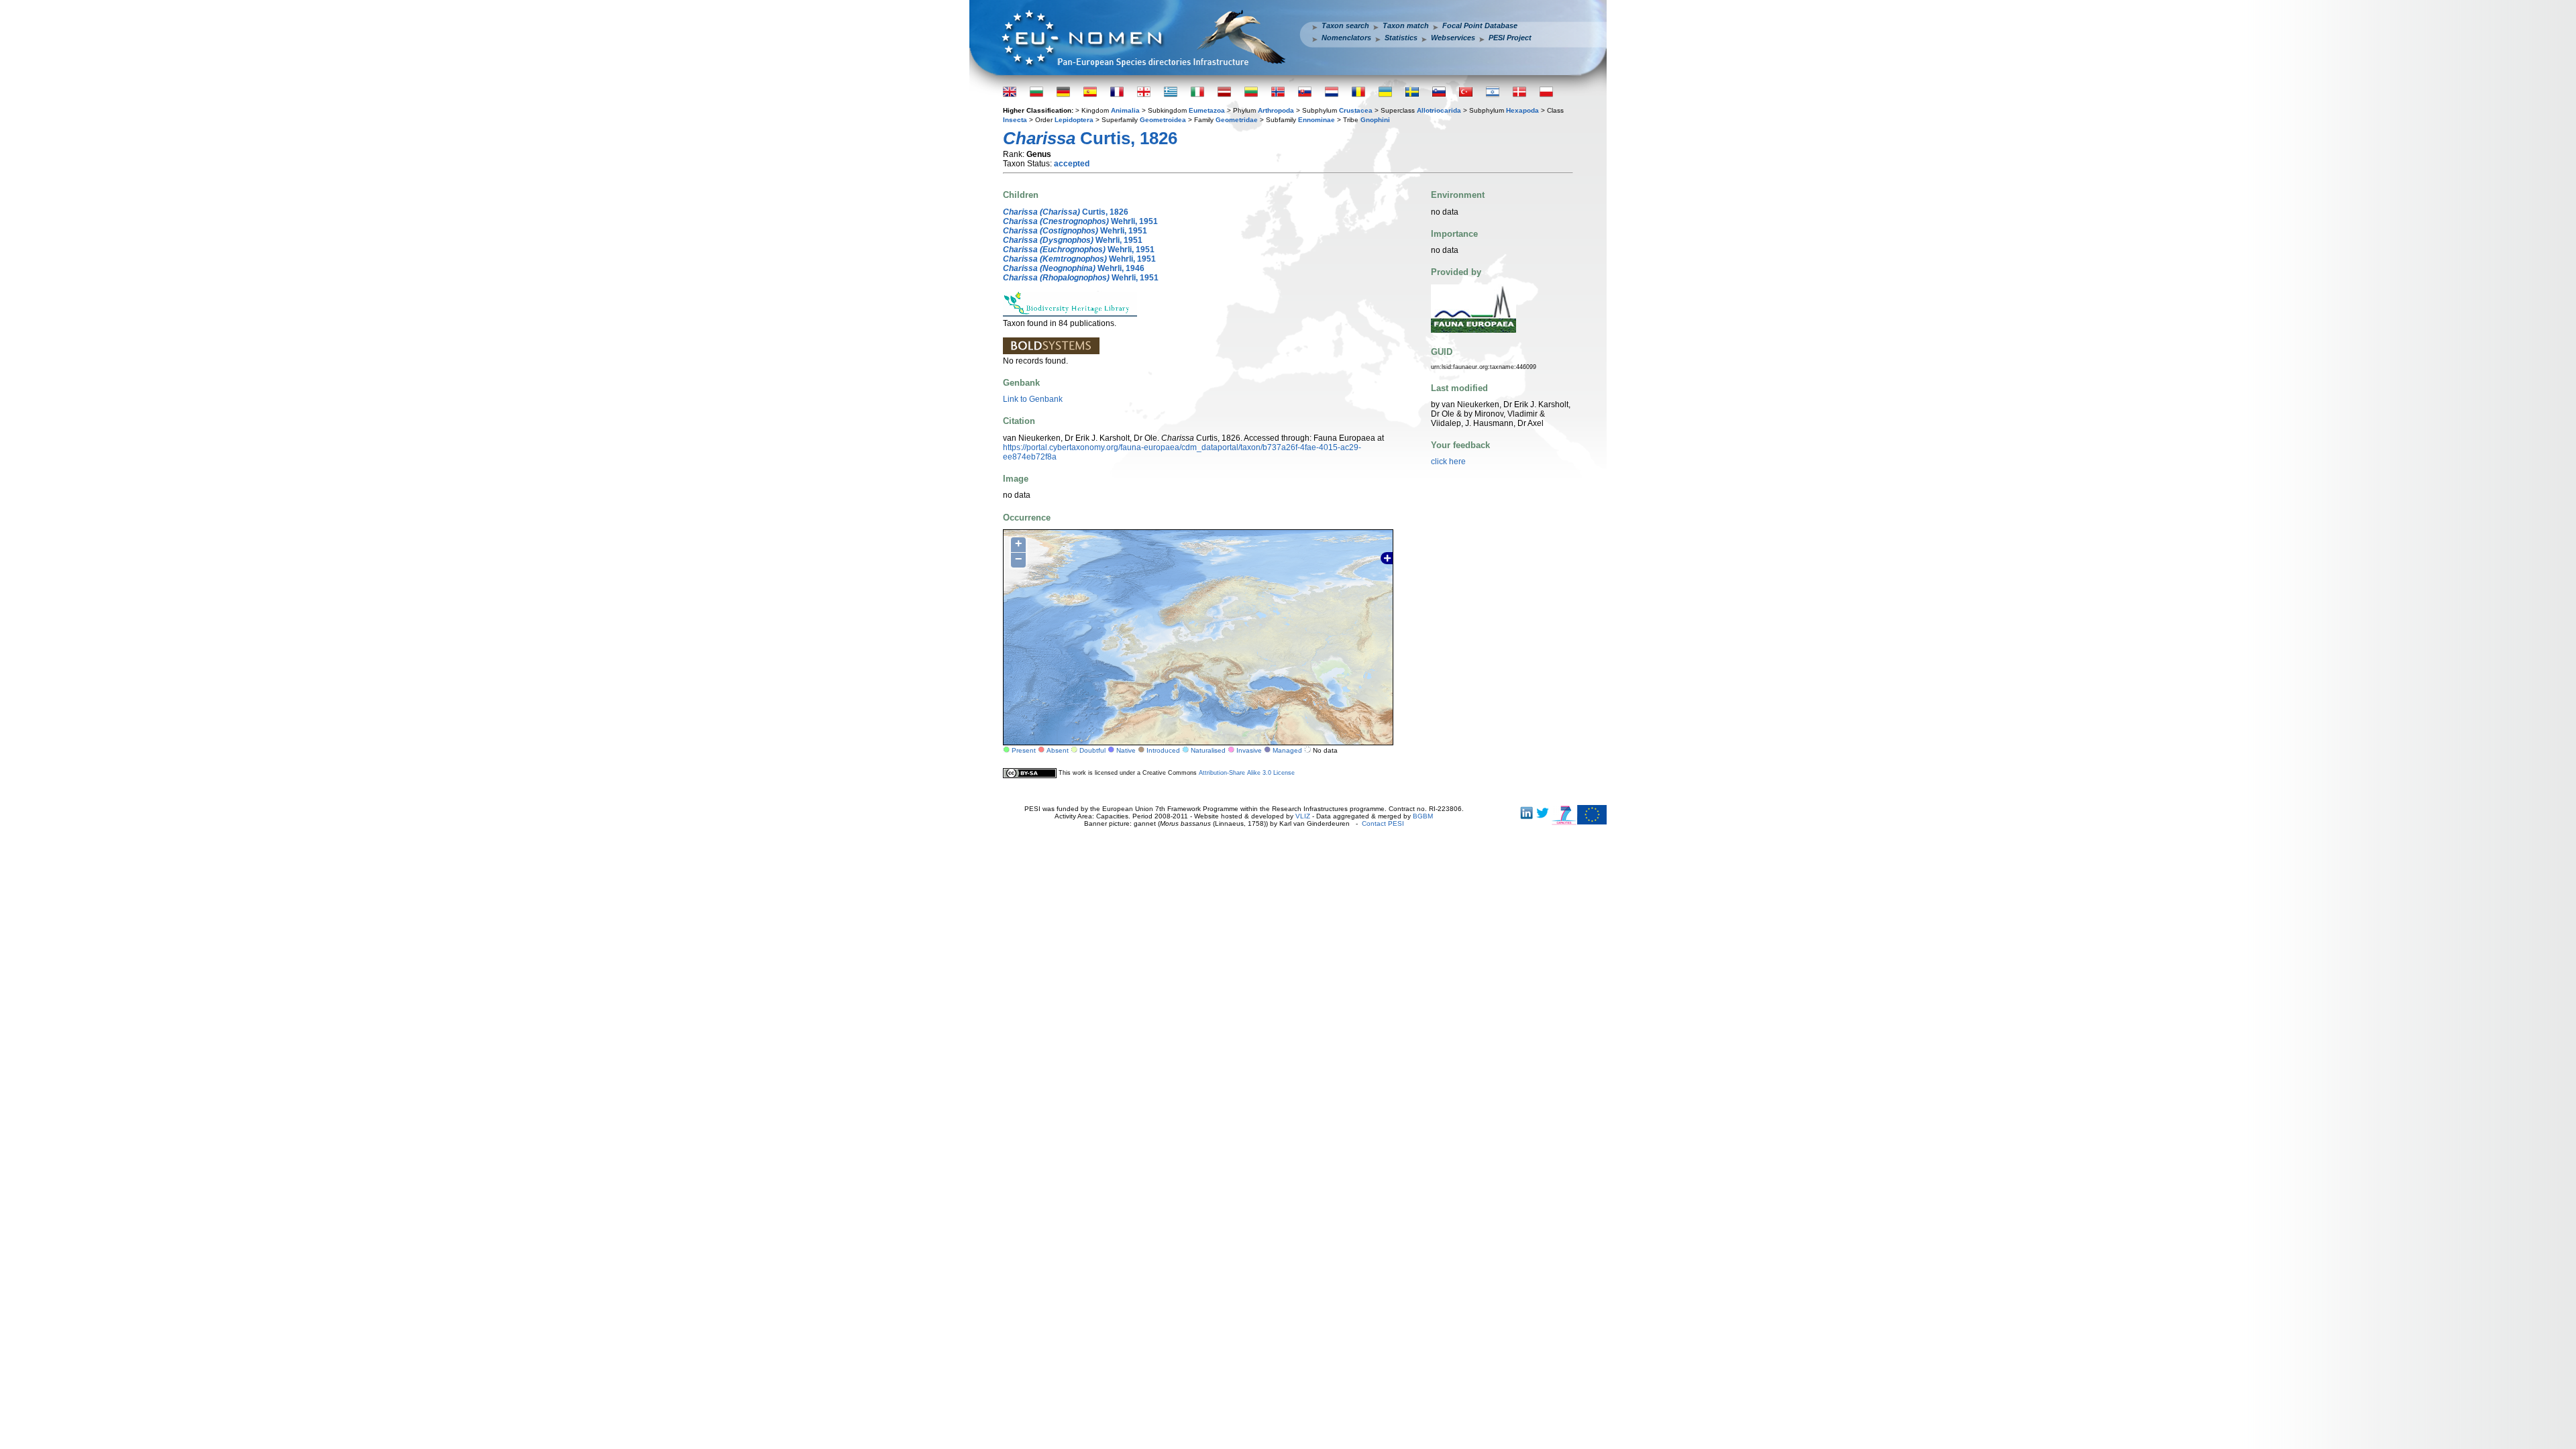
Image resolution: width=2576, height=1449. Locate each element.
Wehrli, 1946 (1074, 268)
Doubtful (1092, 750)
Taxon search (1345, 25)
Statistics (1401, 38)
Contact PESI (1383, 823)
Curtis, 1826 (1066, 212)
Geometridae (1237, 120)
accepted (1072, 164)
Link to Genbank (1033, 399)
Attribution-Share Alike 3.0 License (1247, 773)
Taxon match (1406, 25)
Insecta (1015, 120)
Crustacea (1356, 110)
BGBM (1423, 816)
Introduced (1163, 750)
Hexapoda (1522, 110)
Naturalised (1208, 750)
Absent (1058, 750)
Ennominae (1317, 120)
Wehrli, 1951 (1080, 221)
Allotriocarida (1439, 110)
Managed (1287, 750)
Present (1024, 750)
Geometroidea (1163, 120)
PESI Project (1510, 38)
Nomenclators (1346, 38)
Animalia (1125, 110)
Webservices (1453, 38)
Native (1126, 750)
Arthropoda (1276, 110)
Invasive (1249, 750)
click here (1448, 462)
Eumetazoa (1207, 110)
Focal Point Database (1480, 25)
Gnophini (1375, 120)
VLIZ (1303, 816)
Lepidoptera (1074, 120)
